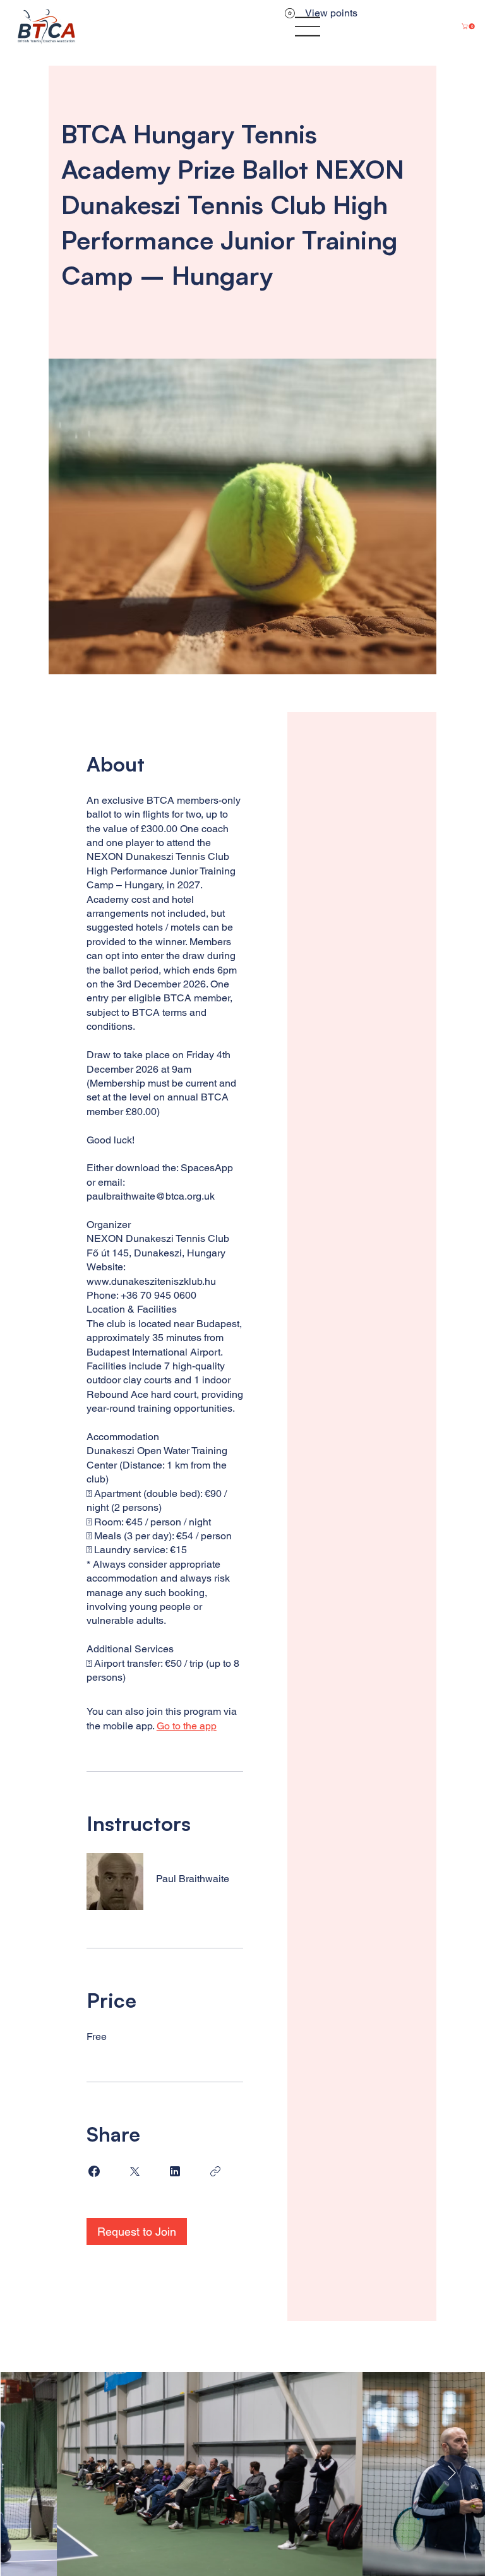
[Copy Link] (215, 2171)
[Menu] (308, 27)
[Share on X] (135, 2171)
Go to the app (187, 1726)
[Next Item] (452, 2474)
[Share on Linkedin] (175, 2171)
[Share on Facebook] (94, 2171)
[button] (469, 26)
